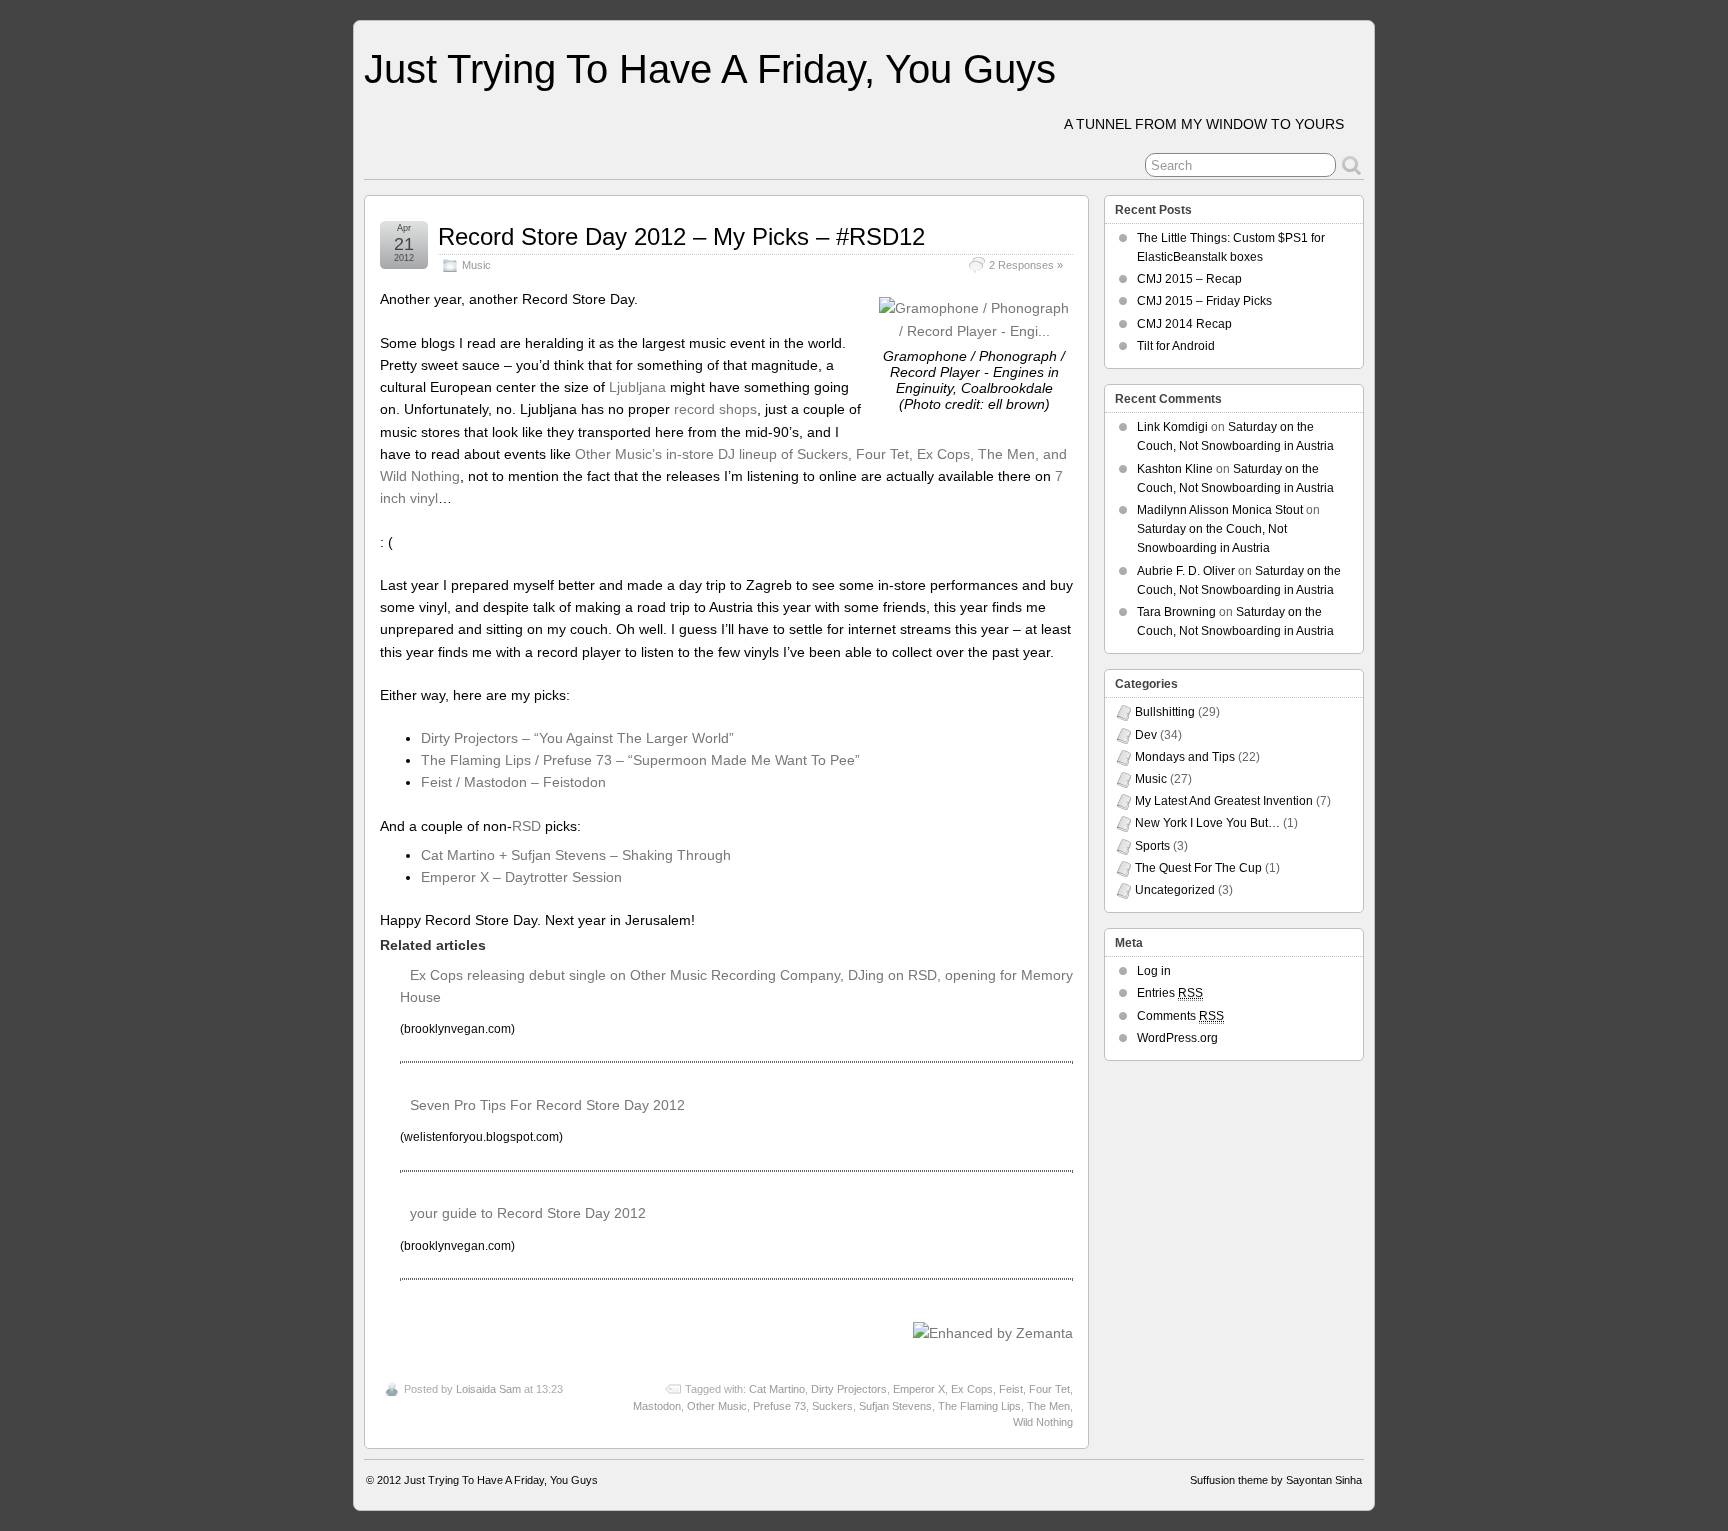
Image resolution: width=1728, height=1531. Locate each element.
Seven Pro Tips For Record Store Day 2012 (547, 1105)
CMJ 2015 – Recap (1189, 279)
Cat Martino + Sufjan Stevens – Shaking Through (576, 855)
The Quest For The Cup (1198, 868)
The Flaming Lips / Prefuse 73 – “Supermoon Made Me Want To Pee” (640, 760)
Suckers (832, 1406)
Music (476, 265)
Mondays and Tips (1185, 757)
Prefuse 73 (779, 1406)
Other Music (717, 1406)
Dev (1146, 735)
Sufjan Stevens (895, 1406)
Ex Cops (972, 1389)
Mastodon (657, 1406)
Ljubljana (637, 387)
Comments (1180, 1016)
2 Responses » (1026, 265)
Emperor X (919, 1389)
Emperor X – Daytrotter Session (521, 877)
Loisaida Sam (488, 1389)
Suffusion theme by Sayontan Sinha (1276, 1480)
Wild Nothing (1043, 1422)
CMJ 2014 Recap (1184, 324)
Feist (1011, 1389)
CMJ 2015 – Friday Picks (1204, 301)
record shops (715, 409)
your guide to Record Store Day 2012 (528, 1213)
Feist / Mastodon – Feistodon (513, 782)
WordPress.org (1177, 1038)
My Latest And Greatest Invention (1224, 801)
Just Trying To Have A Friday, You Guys (710, 69)
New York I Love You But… (1207, 823)
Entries (1170, 993)
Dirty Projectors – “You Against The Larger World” (577, 738)
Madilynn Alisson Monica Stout (1220, 510)
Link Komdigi (1172, 427)
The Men (1048, 1406)
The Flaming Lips (979, 1406)
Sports (1152, 846)
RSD (526, 826)
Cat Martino (777, 1389)
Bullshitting (1165, 712)
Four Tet (1049, 1389)
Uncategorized (1175, 890)
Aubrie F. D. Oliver (1186, 571)
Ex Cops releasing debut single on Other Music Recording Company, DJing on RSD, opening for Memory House (736, 986)
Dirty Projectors (849, 1389)
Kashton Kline (1175, 469)
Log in (1154, 971)
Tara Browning (1176, 612)
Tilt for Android (1176, 346)
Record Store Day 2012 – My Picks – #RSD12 (681, 236)
